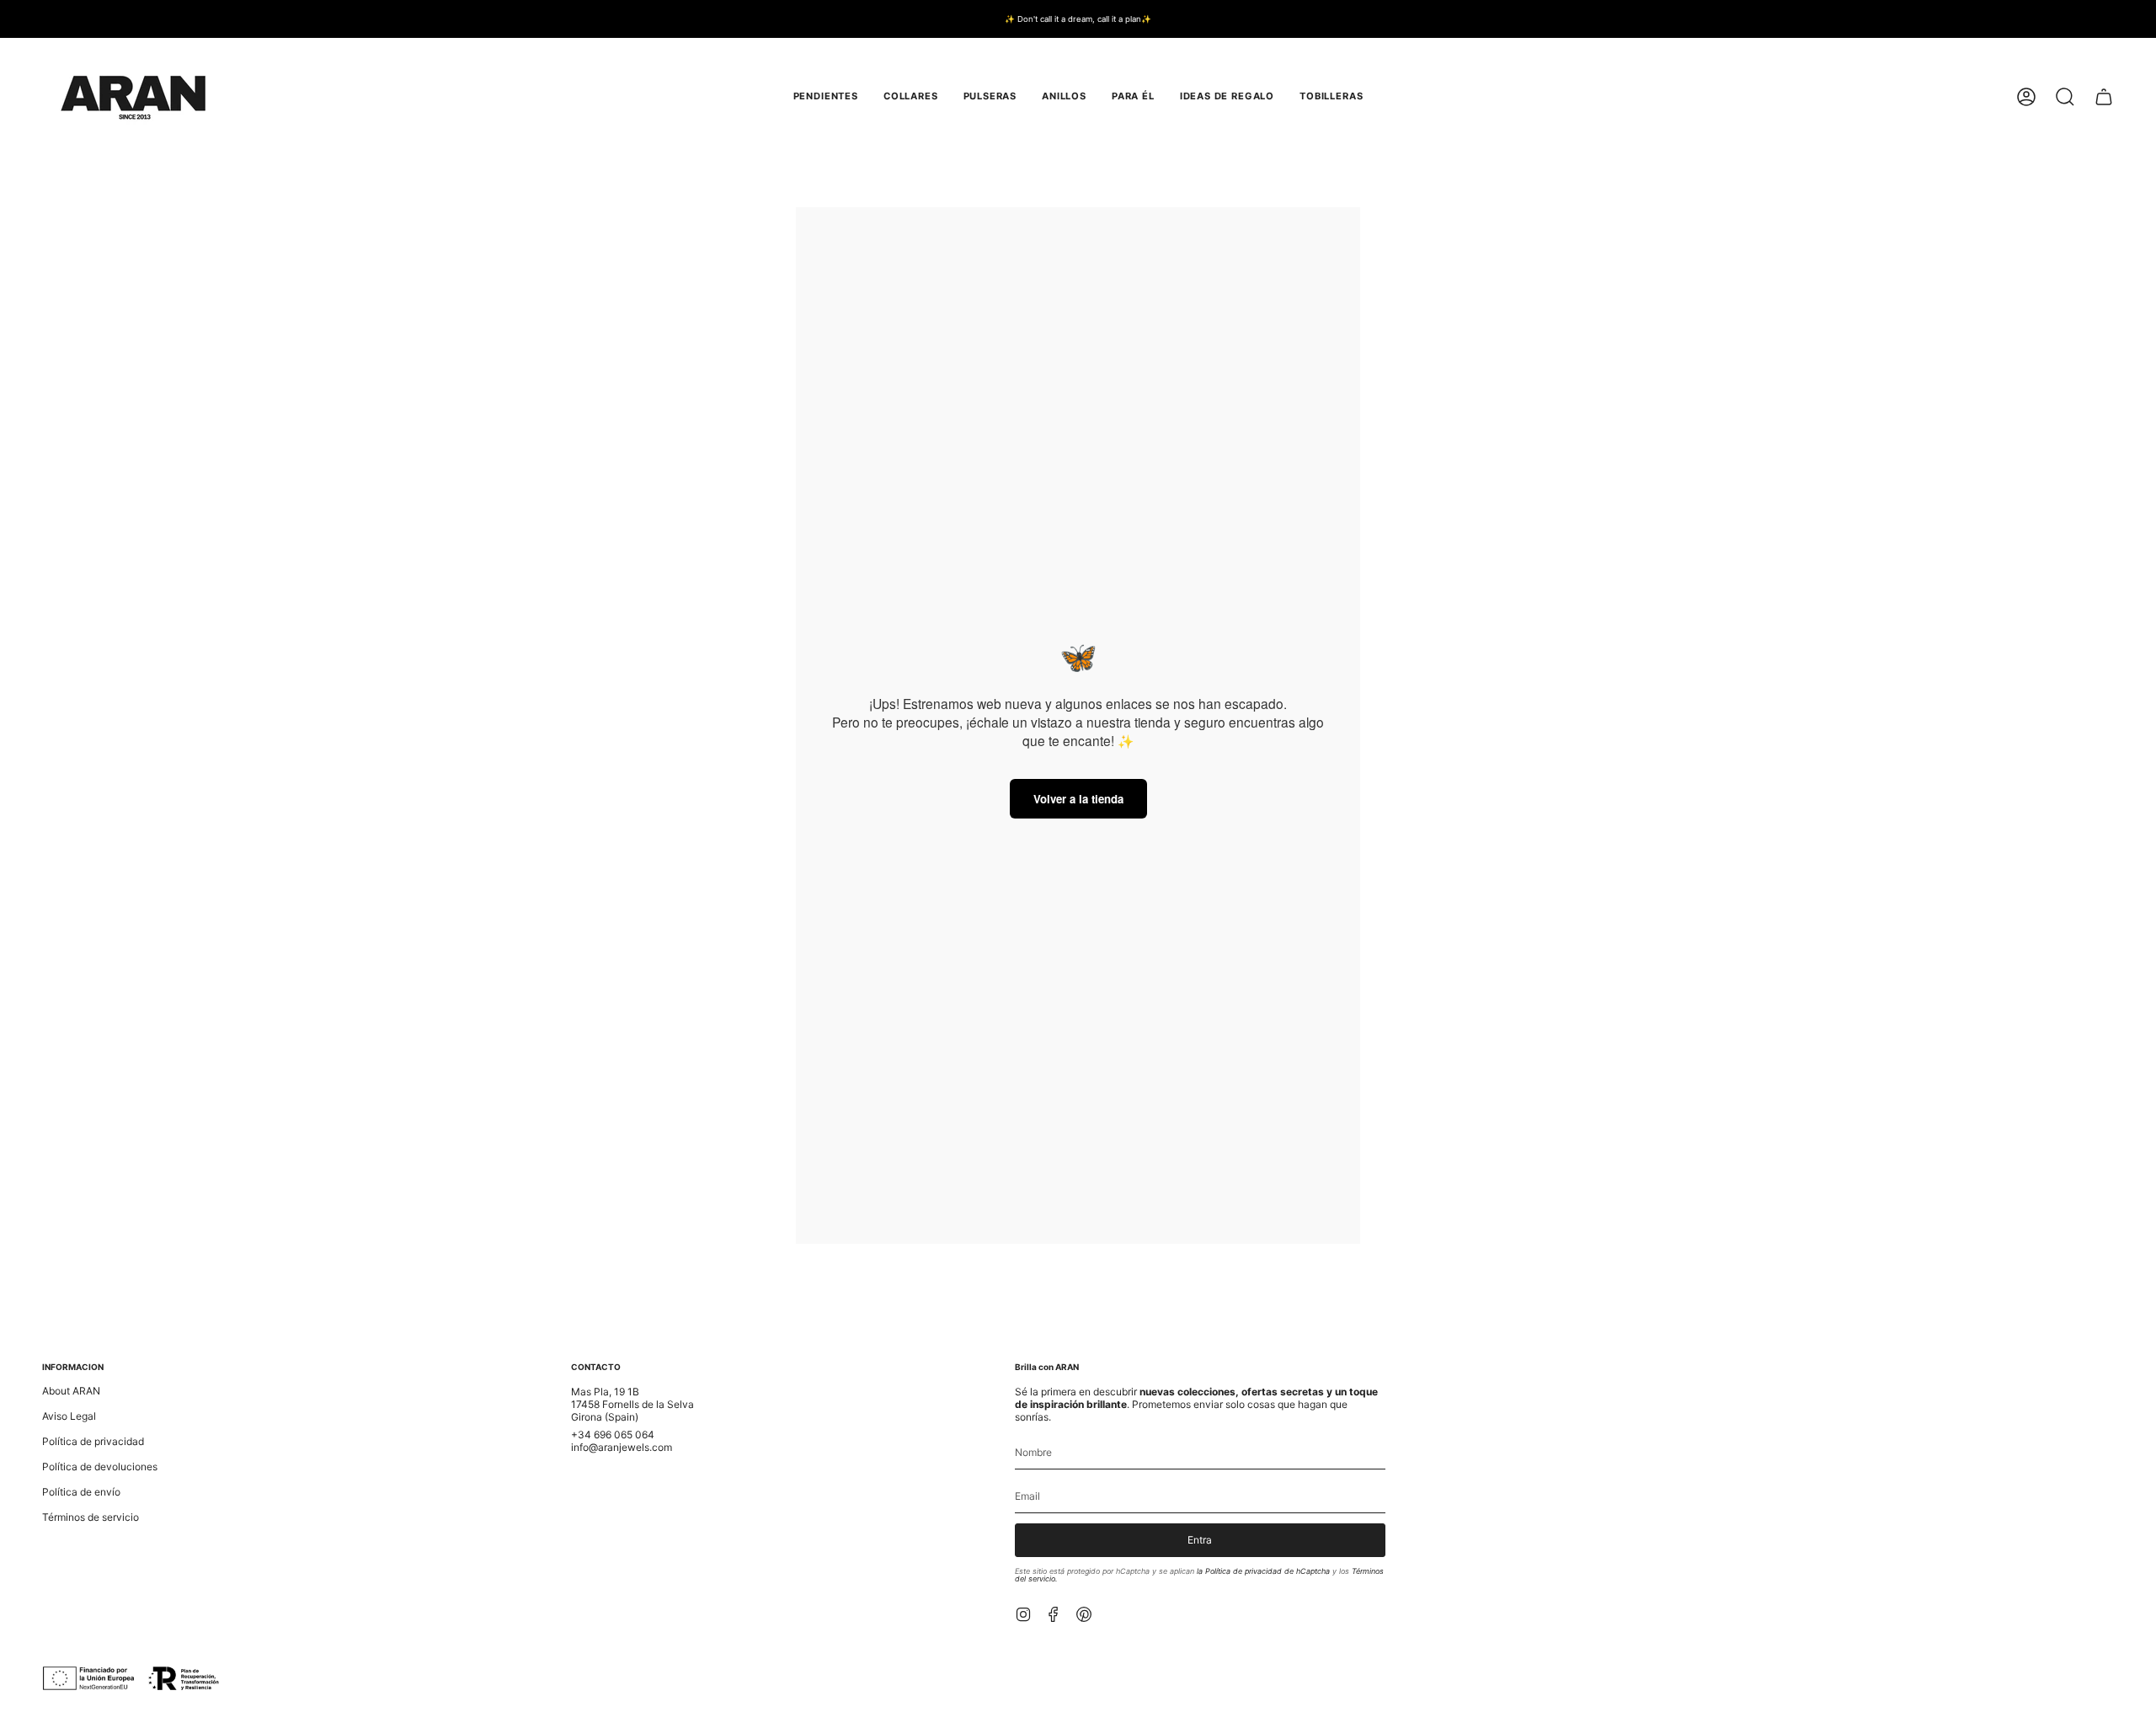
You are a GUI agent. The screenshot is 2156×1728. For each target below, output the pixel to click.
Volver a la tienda (1078, 799)
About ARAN (71, 1391)
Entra (1200, 1540)
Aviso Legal (69, 1416)
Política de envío (81, 1492)
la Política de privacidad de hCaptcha (1265, 1571)
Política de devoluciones (100, 1467)
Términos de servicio (91, 1517)
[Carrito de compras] (2104, 97)
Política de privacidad (93, 1441)
